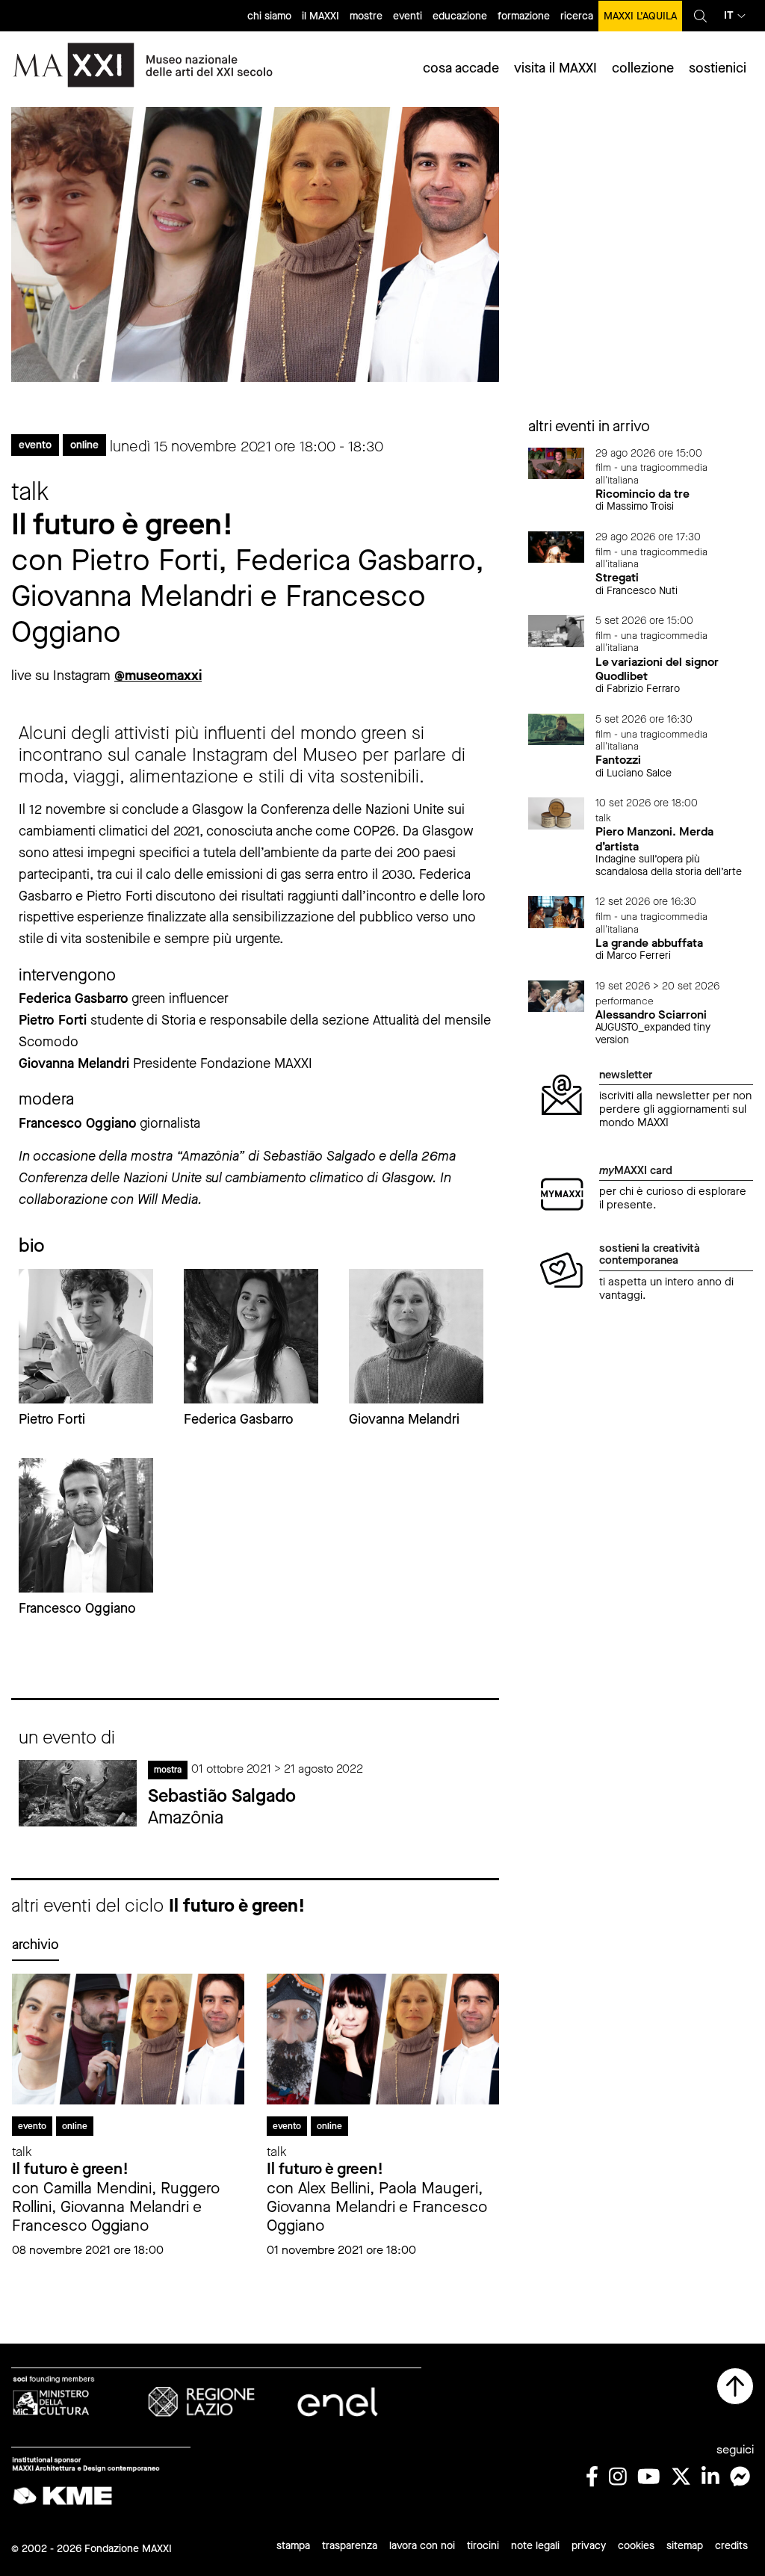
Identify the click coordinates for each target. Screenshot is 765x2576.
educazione (460, 16)
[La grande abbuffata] (557, 911)
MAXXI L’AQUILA (640, 16)
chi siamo (269, 16)
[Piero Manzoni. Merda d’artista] (557, 813)
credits (731, 2546)
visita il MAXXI (555, 68)
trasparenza (350, 2546)
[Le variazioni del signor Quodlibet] (557, 630)
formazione (524, 16)
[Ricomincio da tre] (557, 462)
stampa (293, 2546)
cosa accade (461, 68)
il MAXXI (320, 16)
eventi (408, 16)
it (729, 15)
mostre (366, 16)
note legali (535, 2546)
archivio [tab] (35, 1945)
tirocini (483, 2546)
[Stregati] (557, 546)
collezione (643, 68)
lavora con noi (422, 2546)
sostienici (718, 68)
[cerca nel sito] (700, 16)
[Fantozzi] (557, 728)
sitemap (685, 2546)
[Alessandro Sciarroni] (557, 995)
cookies (636, 2546)
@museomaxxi (158, 676)
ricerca (577, 16)
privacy (589, 2546)
